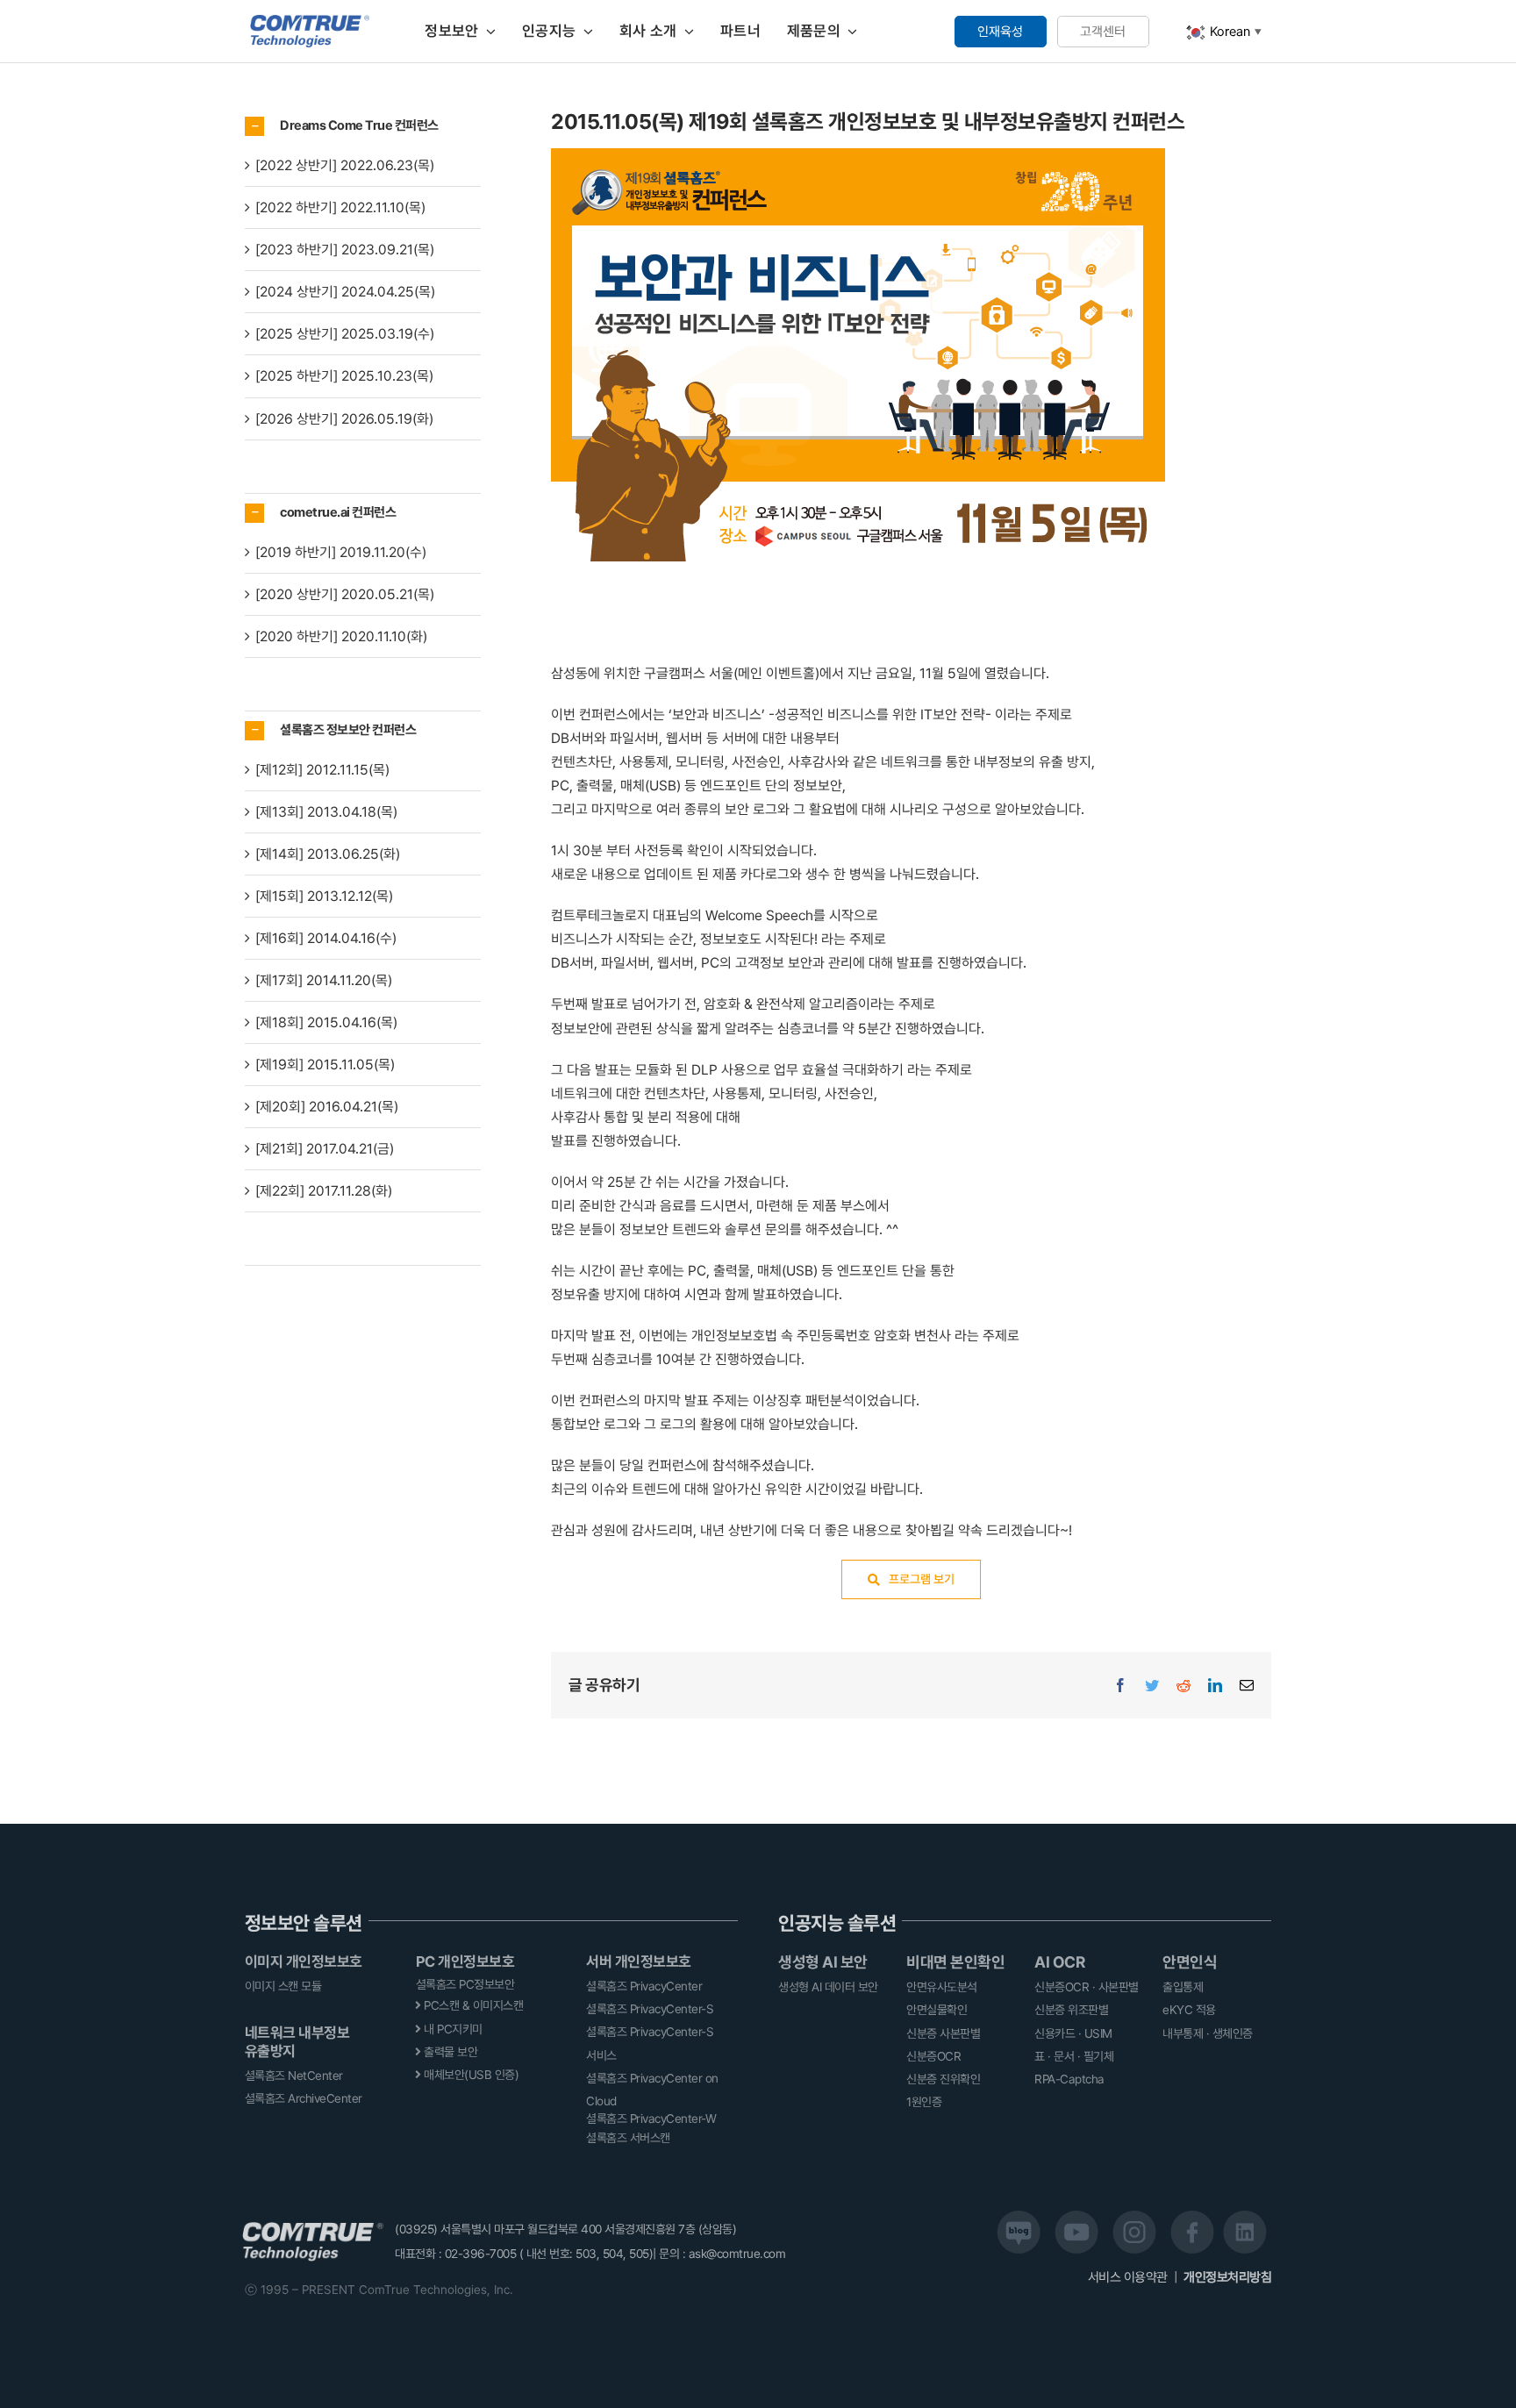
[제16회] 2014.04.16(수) (326, 938)
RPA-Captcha (1069, 2079)
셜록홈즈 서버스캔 (628, 2138)
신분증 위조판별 (1071, 2010)
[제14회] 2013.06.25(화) (328, 854)
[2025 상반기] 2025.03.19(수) (345, 334)
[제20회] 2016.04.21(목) (327, 1107)
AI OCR (1059, 1962)
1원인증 (924, 2102)
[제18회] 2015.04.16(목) (326, 1022)
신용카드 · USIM (1073, 2033)
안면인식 (1190, 1962)
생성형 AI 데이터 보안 (828, 1987)
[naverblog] (1019, 2217)
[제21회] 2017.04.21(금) (325, 1149)
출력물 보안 (450, 2052)
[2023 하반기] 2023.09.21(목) (345, 250)
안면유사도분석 (942, 1987)
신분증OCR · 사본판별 (1087, 1987)
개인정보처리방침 (1227, 2277)
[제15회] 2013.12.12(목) (324, 896)
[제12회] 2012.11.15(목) (322, 770)
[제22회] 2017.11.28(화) (324, 1191)
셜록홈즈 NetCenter (294, 2076)
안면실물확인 (937, 2010)
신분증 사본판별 (943, 2033)
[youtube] (1076, 2217)
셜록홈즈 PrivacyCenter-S (650, 2009)
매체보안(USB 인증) (470, 2075)
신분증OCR (933, 2056)
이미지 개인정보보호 (304, 1961)
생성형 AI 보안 (823, 1962)
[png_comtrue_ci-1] (310, 21)
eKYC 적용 (1189, 2010)
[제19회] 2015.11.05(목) (325, 1065)
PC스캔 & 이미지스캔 (472, 2005)
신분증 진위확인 (943, 2079)
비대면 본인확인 (955, 1962)
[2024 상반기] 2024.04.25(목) (345, 292)
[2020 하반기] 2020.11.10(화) (341, 636)
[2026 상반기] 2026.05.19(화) (344, 419)
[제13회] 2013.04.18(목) (326, 812)
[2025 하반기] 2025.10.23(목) (344, 376)
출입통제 (1183, 1987)
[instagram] (1134, 2217)
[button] (363, 126)
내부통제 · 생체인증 (1208, 2033)
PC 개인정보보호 (465, 1961)
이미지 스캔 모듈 (283, 1986)
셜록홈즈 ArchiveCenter (304, 2098)
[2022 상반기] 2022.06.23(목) (345, 165)
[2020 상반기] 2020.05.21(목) (345, 594)
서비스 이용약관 (1130, 2277)
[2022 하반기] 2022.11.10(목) (340, 207)
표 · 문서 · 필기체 (1074, 2056)
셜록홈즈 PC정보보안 (465, 1984)
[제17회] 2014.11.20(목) (324, 980)
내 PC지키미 (452, 2029)
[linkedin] (1245, 2217)
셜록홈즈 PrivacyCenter (644, 1986)
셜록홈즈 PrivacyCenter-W (651, 2119)
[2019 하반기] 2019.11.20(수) (341, 552)
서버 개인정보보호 (639, 1961)
